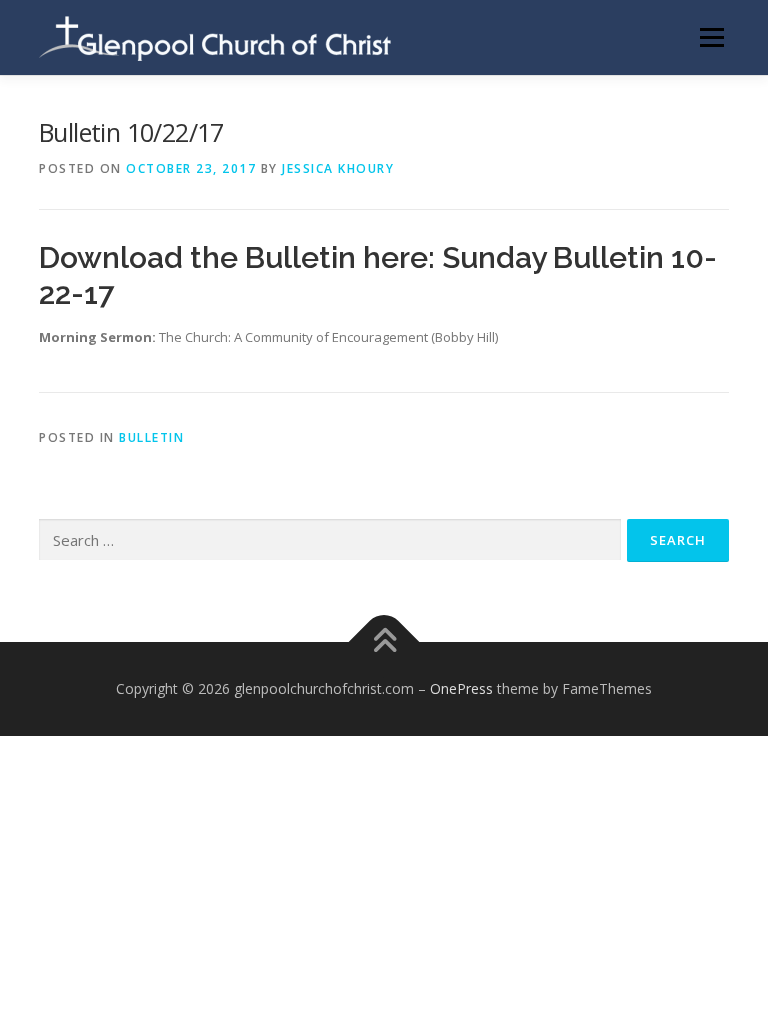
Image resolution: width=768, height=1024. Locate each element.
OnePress (461, 688)
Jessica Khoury (338, 168)
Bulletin (151, 437)
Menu (711, 37)
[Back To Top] (384, 641)
